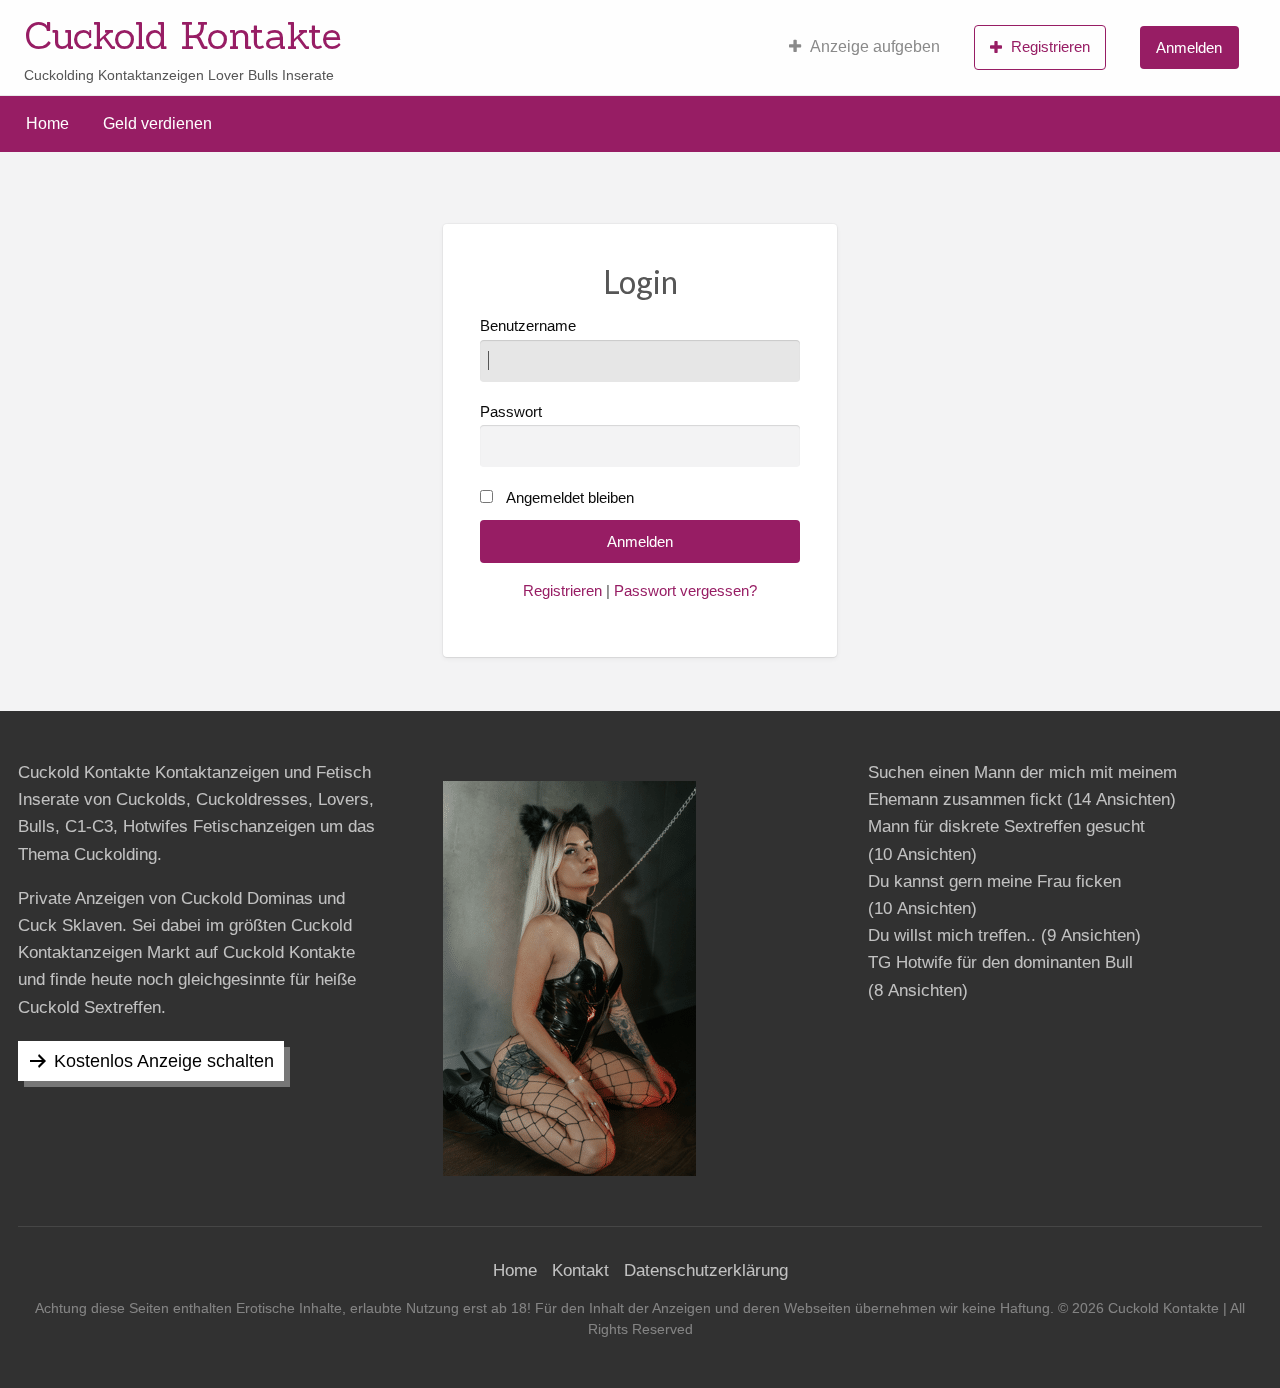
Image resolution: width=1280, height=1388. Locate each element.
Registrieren (1050, 46)
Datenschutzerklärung (706, 1270)
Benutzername (528, 326)
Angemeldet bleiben (570, 498)
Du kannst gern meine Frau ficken (994, 881)
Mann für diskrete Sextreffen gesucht (1006, 826)
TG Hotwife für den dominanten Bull (1000, 962)
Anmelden (1189, 47)
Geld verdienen (157, 123)
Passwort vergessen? (685, 591)
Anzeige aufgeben (875, 46)
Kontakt (580, 1270)
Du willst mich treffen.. (952, 935)
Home (47, 123)
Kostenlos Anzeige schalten (164, 1061)
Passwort (511, 412)
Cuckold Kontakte (183, 35)
